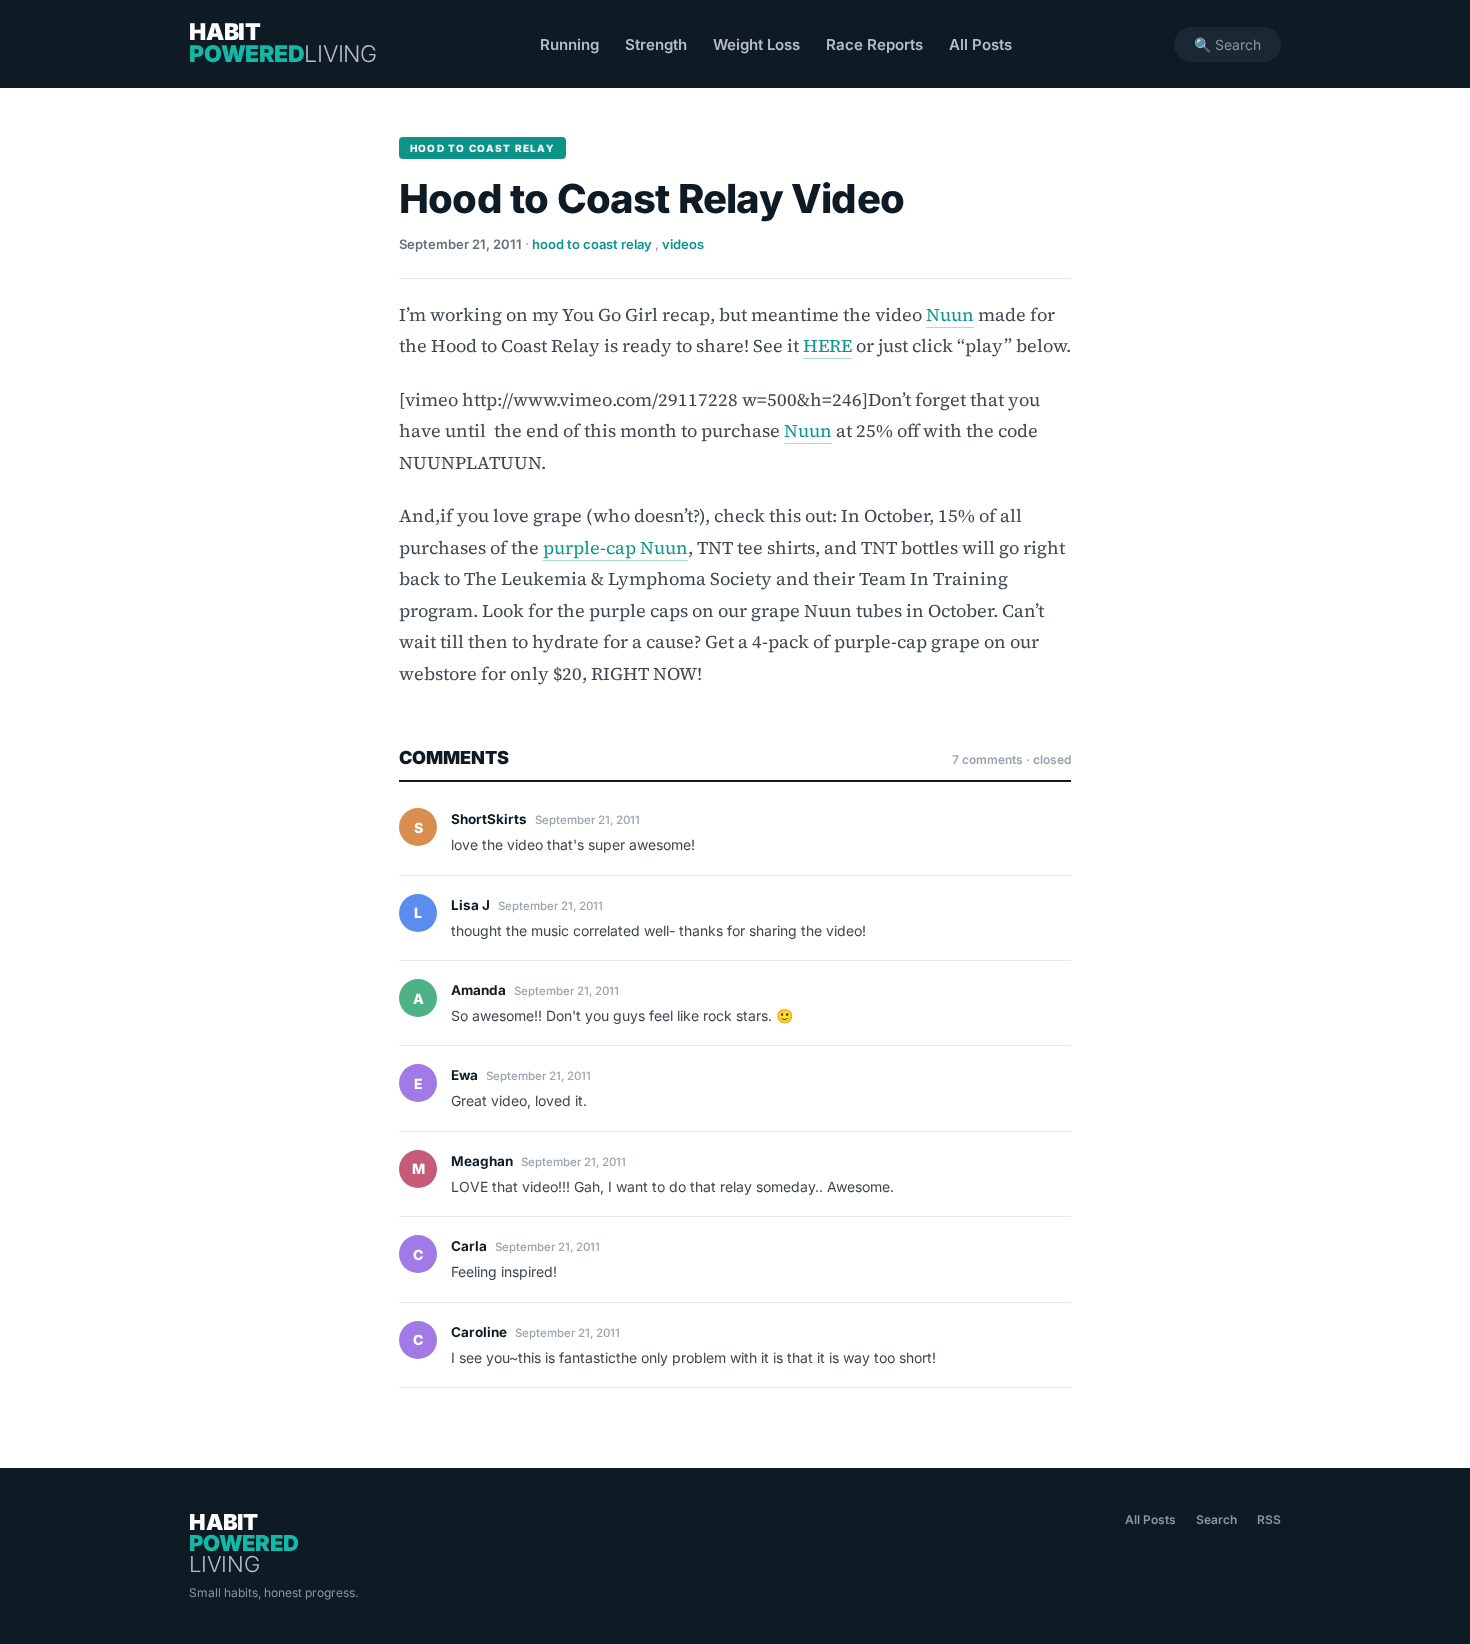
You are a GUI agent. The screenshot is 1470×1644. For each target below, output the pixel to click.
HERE (827, 345)
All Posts (980, 44)
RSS (1269, 1519)
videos (683, 244)
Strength (656, 44)
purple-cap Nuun (615, 547)
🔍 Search (1227, 44)
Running (569, 44)
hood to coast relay (592, 244)
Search (1216, 1519)
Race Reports (874, 44)
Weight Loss (756, 44)
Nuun (950, 314)
